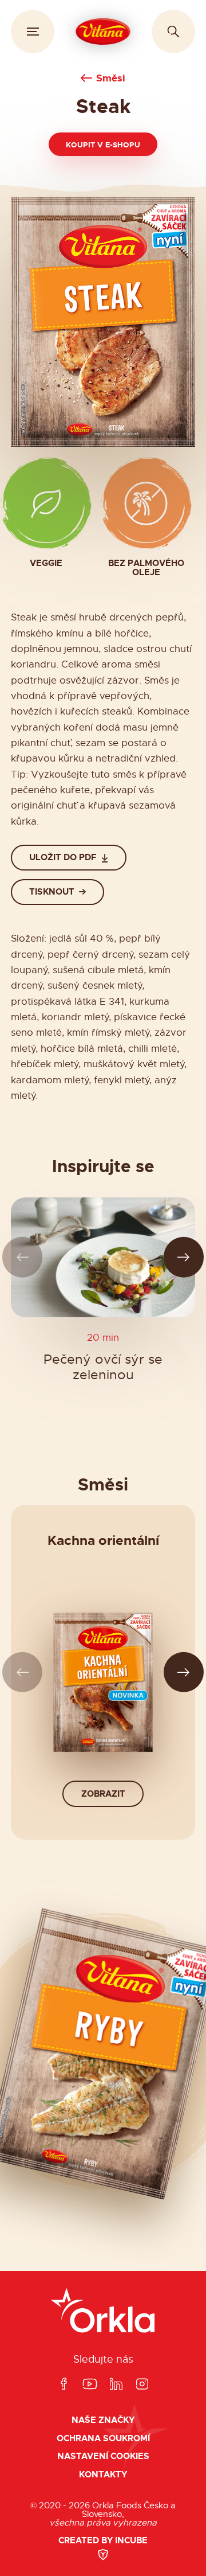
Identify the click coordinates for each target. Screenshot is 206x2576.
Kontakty (103, 2475)
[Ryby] (103, 2054)
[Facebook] (64, 2385)
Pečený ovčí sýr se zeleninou (103, 1367)
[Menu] (33, 32)
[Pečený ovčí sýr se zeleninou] (103, 1257)
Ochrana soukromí (103, 2439)
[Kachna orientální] (103, 1682)
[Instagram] (142, 2385)
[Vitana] (103, 32)
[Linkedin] (116, 2385)
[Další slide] (184, 1257)
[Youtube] (90, 2385)
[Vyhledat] (173, 32)
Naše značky (103, 2420)
